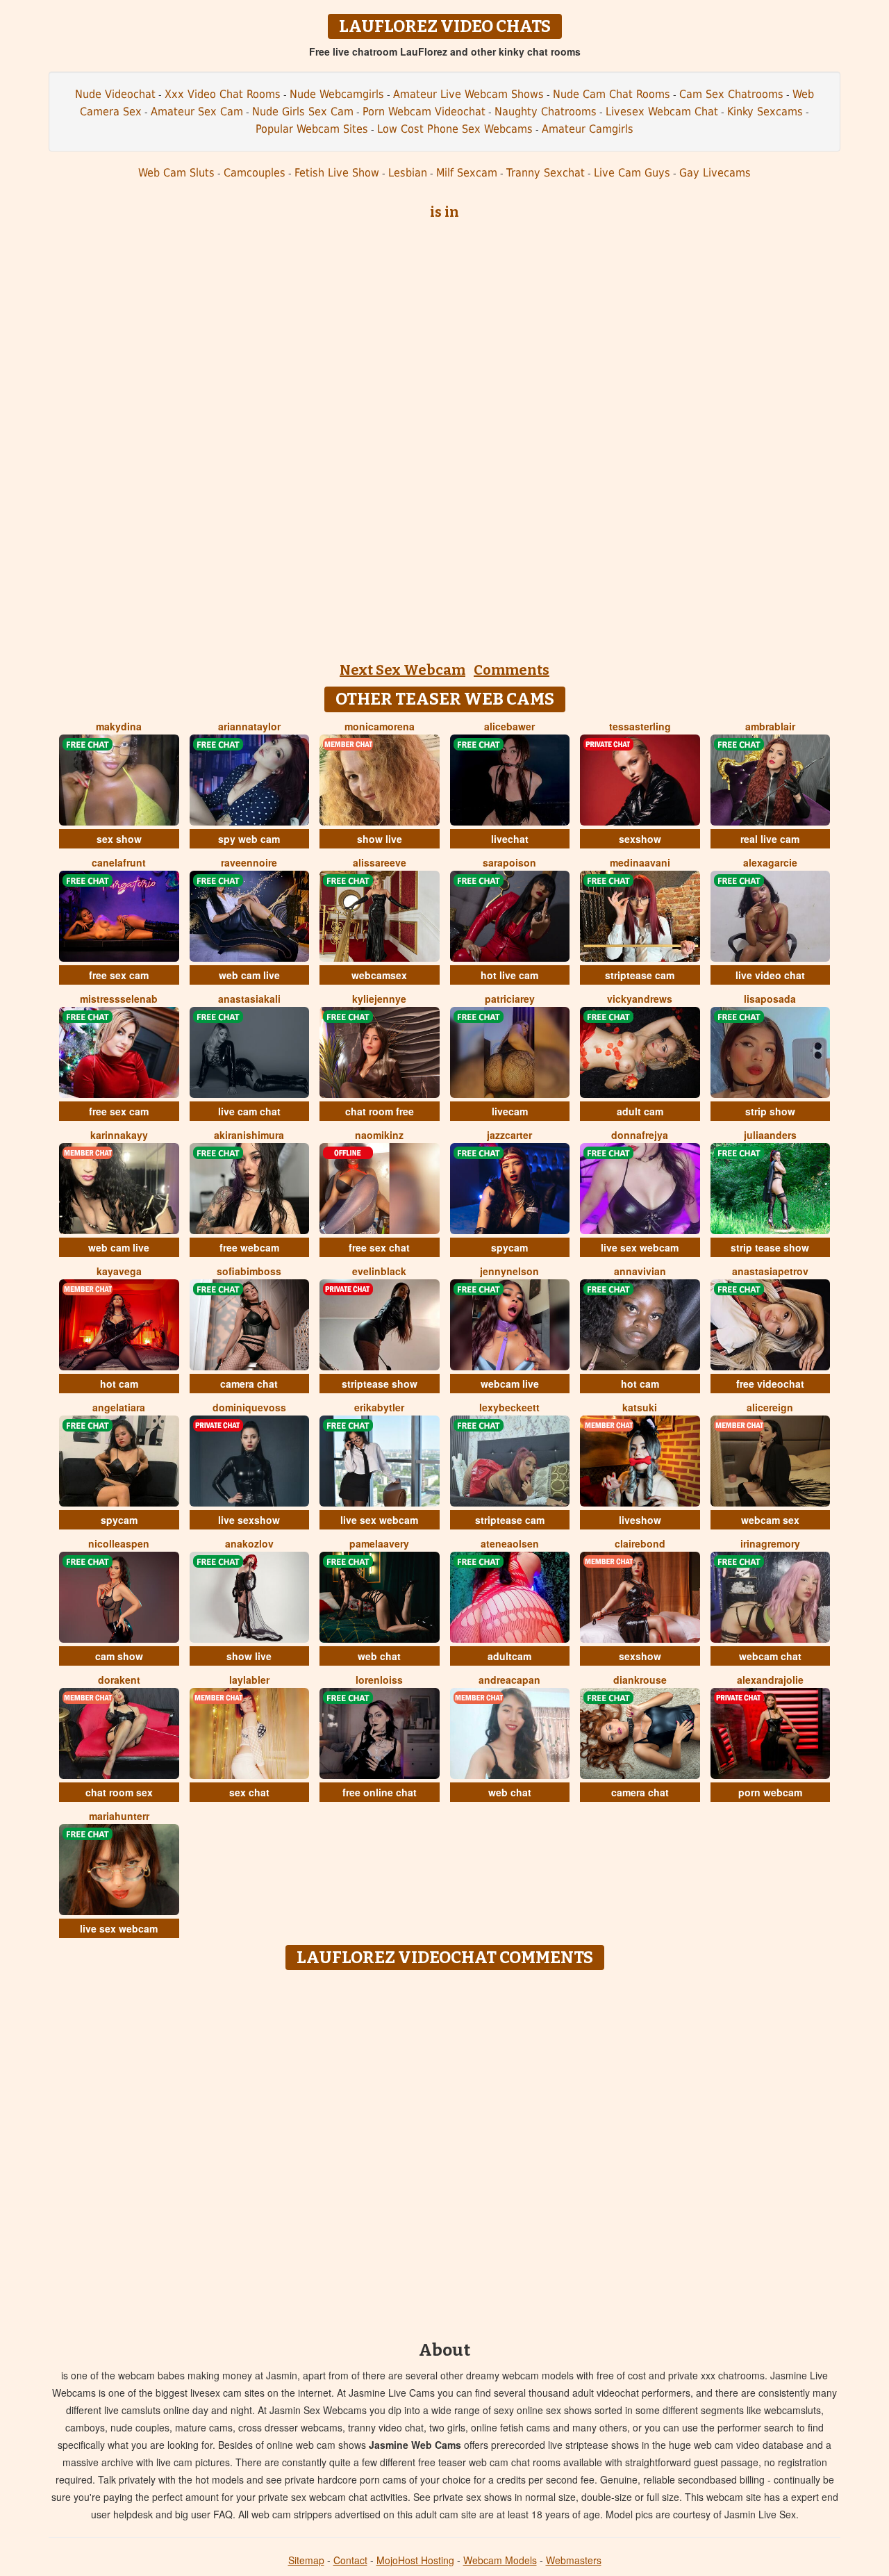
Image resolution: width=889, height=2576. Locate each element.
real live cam (770, 839)
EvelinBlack (379, 1271)
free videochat (770, 1384)
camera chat (249, 1384)
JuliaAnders (770, 1135)
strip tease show (770, 1247)
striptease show (380, 1384)
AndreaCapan (509, 1680)
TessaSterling (640, 726)
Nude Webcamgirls (337, 94)
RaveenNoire (249, 862)
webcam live (510, 1384)
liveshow (640, 1520)
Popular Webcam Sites (312, 129)
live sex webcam (640, 1247)
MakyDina (119, 726)
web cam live (249, 975)
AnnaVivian (640, 1271)
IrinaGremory (770, 1543)
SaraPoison (509, 862)
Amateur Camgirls (588, 129)
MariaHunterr (119, 1816)
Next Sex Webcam (402, 670)
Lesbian (408, 173)
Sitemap (306, 2560)
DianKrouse (640, 1680)
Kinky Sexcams (765, 112)
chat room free (380, 1111)
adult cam (640, 1111)
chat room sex (119, 1792)
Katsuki (640, 1407)
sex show (119, 839)
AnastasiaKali (249, 999)
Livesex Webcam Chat (662, 112)
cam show (119, 1656)
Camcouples (255, 173)
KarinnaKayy (119, 1135)
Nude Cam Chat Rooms (612, 94)
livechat (510, 839)
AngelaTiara (119, 1407)
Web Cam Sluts (176, 173)
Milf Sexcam (467, 173)
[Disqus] (445, 2151)
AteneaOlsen (510, 1543)
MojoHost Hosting (415, 2560)
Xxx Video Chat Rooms (223, 94)
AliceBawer (509, 726)
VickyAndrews (640, 999)
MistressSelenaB (119, 999)
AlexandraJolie (770, 1680)
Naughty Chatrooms (546, 112)
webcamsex (379, 975)
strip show (770, 1111)
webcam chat (770, 1656)
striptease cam (640, 975)
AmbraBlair (770, 726)
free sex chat (379, 1247)
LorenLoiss (379, 1680)
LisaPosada (770, 999)
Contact (350, 2560)
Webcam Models (500, 2560)
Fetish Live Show (337, 173)
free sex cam (119, 975)
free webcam (249, 1247)
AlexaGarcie (770, 862)
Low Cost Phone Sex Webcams (455, 129)
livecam (510, 1111)
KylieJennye (379, 999)
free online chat (380, 1792)
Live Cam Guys (632, 173)
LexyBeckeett (509, 1407)
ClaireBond (640, 1543)
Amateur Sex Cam (197, 112)
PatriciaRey (510, 999)
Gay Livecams (715, 173)
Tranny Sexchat (546, 173)
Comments (512, 670)
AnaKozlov (249, 1543)
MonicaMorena (380, 726)
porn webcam (770, 1792)
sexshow (640, 839)
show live (380, 839)
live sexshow (249, 1520)
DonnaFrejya (640, 1135)
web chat (379, 1656)
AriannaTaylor (249, 726)
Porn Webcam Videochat (424, 112)
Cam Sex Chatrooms (731, 94)
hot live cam (509, 975)
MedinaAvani (640, 862)
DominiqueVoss (249, 1407)
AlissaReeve (380, 862)
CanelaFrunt (119, 862)
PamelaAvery (379, 1543)
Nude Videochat (115, 94)
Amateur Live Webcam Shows (468, 94)
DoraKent (119, 1680)
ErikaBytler (379, 1407)
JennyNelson (509, 1271)
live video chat (770, 975)
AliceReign (770, 1407)
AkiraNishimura (249, 1135)
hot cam (119, 1384)
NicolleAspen (119, 1543)
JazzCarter (509, 1135)
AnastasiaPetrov (770, 1271)
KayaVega (119, 1271)
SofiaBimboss (249, 1271)
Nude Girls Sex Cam (303, 112)
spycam (509, 1247)
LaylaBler (249, 1680)
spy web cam (249, 839)
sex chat (249, 1792)
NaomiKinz (379, 1135)
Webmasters (574, 2560)
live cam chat (249, 1111)
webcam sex (770, 1520)
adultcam (509, 1656)
